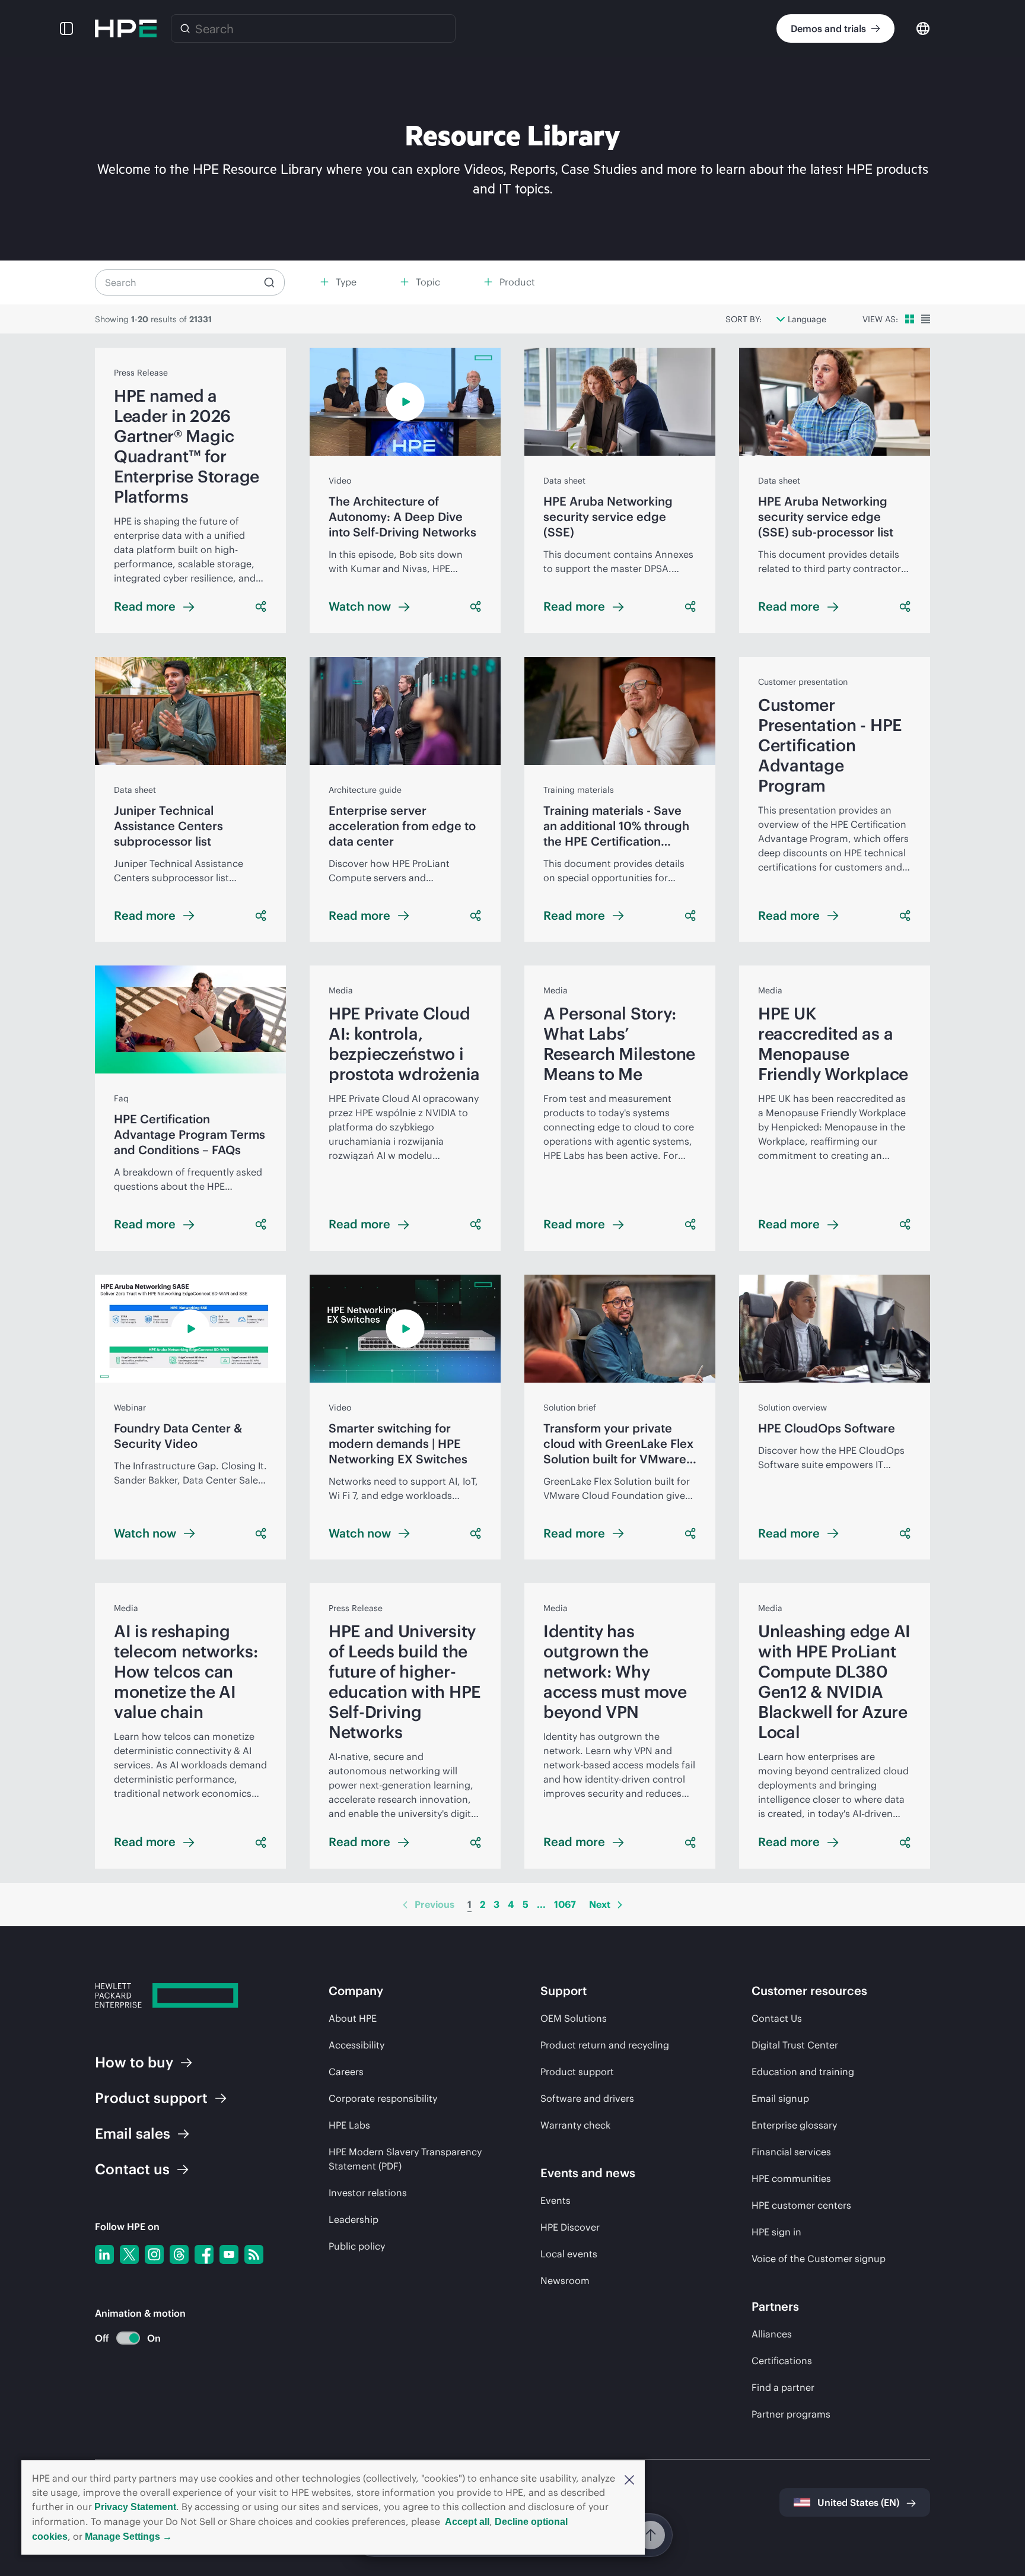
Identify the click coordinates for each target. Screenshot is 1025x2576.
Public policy (357, 2246)
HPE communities (791, 2178)
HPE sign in (776, 2232)
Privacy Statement (135, 2507)
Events (556, 2200)
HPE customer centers (801, 2205)
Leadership (354, 2219)
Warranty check (575, 2125)
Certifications (782, 2361)
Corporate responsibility (383, 2098)
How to (134, 2062)
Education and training (803, 2072)
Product (151, 2098)
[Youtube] (229, 2254)
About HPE (353, 2018)
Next (600, 1904)
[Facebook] (204, 2254)
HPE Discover (570, 2227)
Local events (569, 2254)
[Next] (620, 1905)
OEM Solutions (574, 2018)
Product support (577, 2072)
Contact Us (777, 2018)
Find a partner (783, 2387)
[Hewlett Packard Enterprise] (126, 28)
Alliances (772, 2334)
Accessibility (356, 2045)
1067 (565, 1904)
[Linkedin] (104, 2254)
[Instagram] (154, 2254)
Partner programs (791, 2414)
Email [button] (133, 2133)
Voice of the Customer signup (819, 2259)
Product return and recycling (605, 2045)
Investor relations (368, 2193)
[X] (129, 2254)
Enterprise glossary (794, 2125)
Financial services (791, 2152)
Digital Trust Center (795, 2045)
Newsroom (565, 2280)
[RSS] (254, 2254)
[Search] (185, 28)
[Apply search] (269, 282)
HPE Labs (349, 2125)
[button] (629, 2479)
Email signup (780, 2098)
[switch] (121, 2338)
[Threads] (179, 2254)
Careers (346, 2072)
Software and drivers (587, 2098)
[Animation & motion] (128, 2338)
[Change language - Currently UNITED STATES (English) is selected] (923, 28)
